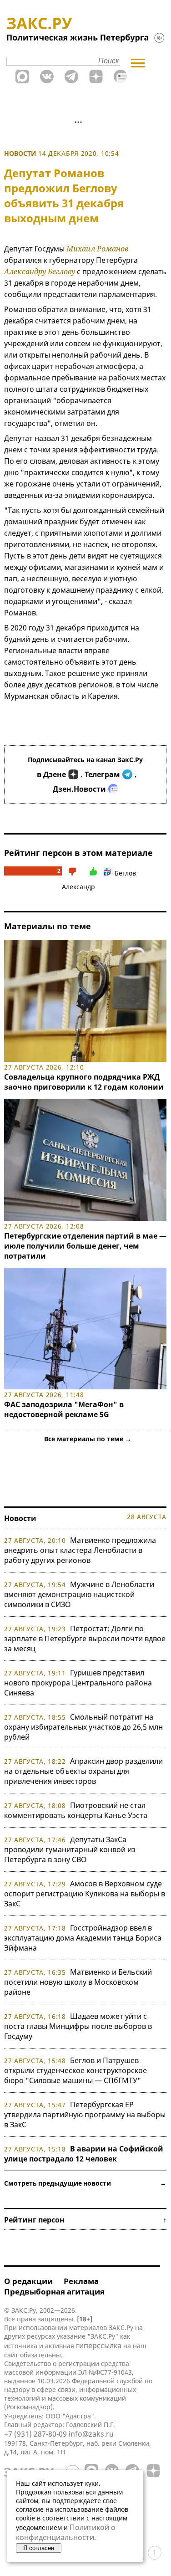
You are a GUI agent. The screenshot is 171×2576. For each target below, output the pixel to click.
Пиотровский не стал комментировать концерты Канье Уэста (76, 1810)
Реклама (81, 2281)
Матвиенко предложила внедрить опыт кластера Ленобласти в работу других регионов (80, 1550)
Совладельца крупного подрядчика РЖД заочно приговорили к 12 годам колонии (84, 1082)
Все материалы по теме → (88, 1439)
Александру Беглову (40, 271)
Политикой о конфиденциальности (66, 2532)
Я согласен (39, 2548)
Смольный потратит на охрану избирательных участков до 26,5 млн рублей (83, 1727)
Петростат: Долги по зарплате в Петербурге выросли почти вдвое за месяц (85, 1639)
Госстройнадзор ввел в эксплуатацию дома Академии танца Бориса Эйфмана (83, 1938)
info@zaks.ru (91, 2434)
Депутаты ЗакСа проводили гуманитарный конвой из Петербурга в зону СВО (70, 1849)
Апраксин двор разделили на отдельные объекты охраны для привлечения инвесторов (83, 1771)
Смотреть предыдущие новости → (85, 2183)
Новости (20, 153)
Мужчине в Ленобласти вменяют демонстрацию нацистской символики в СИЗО (79, 1594)
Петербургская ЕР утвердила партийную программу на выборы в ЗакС (85, 2115)
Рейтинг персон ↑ (85, 2220)
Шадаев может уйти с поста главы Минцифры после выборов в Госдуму (78, 2026)
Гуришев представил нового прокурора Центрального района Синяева (78, 1683)
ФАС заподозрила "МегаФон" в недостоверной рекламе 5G (64, 1409)
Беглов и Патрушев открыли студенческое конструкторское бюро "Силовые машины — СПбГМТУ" (75, 2070)
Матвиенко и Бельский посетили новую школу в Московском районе (78, 1982)
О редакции (28, 2281)
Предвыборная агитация (54, 2292)
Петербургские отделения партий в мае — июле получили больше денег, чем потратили (85, 1246)
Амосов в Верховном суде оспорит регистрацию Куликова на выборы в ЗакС (85, 1894)
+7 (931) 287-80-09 (35, 2434)
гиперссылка (99, 2346)
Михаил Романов (97, 249)
